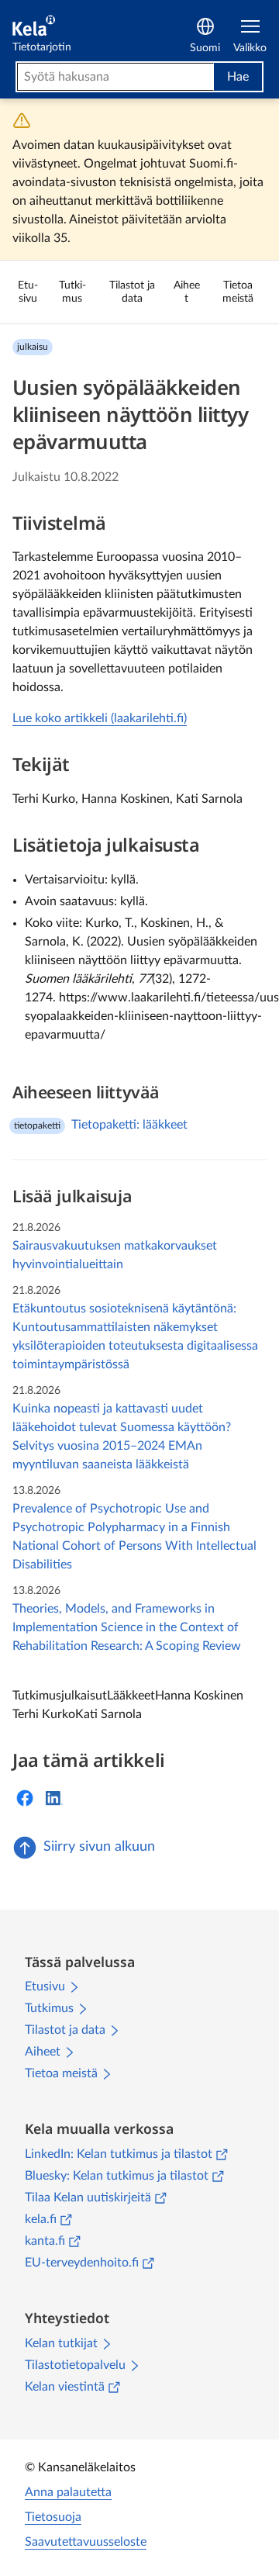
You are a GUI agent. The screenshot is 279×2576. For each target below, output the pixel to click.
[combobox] (115, 77)
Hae (238, 77)
